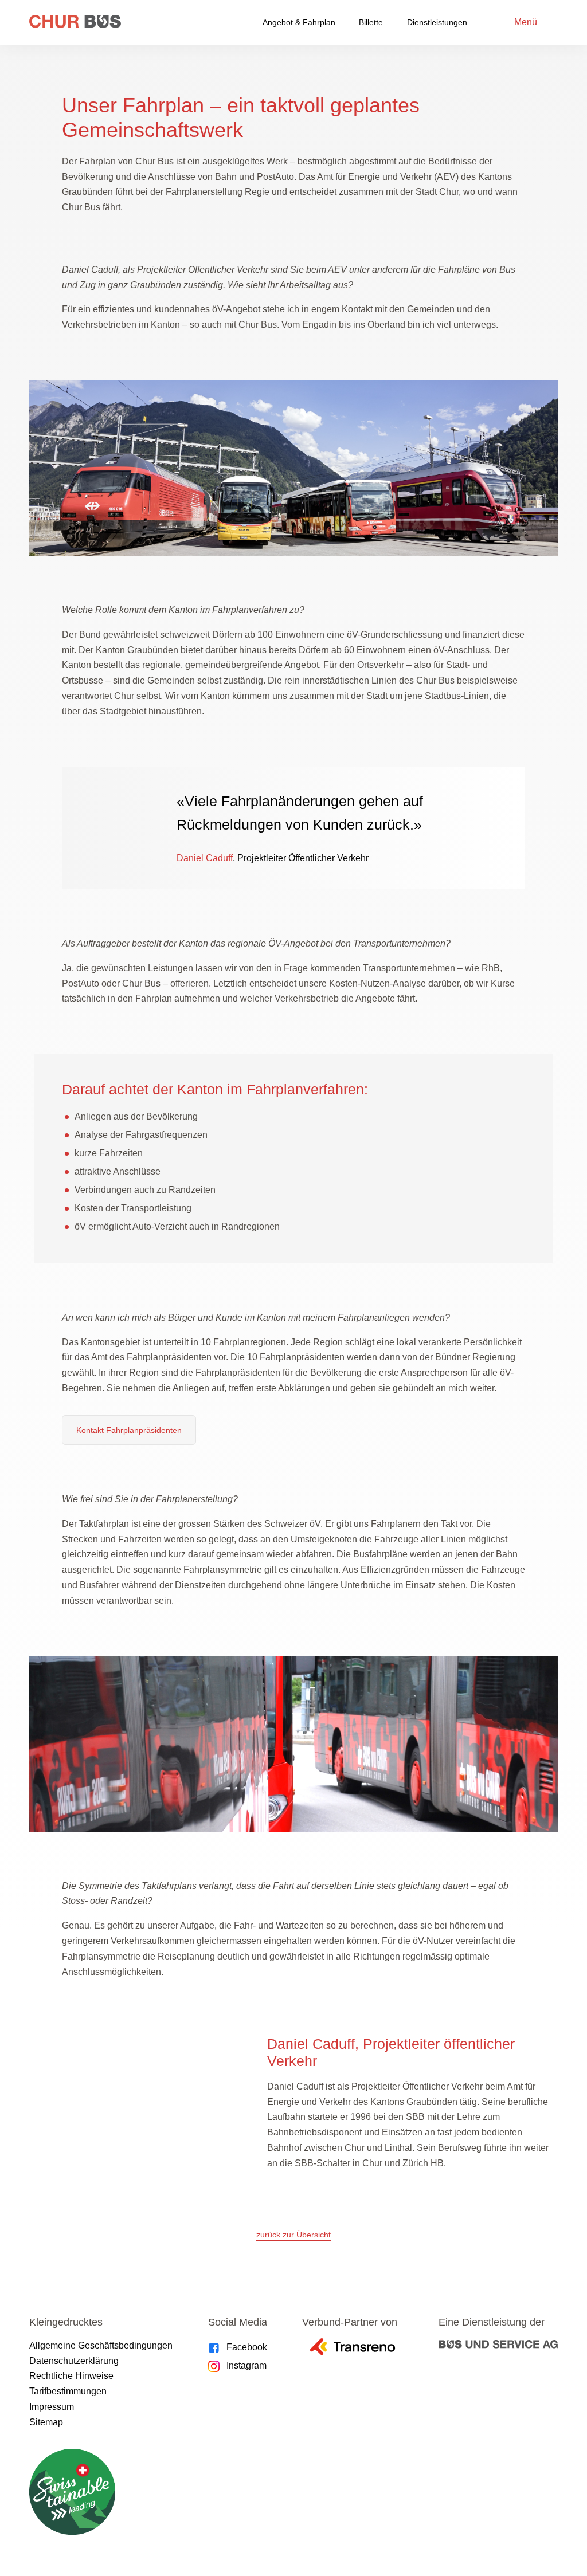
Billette (371, 22)
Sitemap (46, 2422)
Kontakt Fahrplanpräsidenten (129, 1430)
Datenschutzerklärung (74, 2361)
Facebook (247, 2347)
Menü (526, 22)
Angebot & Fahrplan (299, 22)
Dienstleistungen (437, 22)
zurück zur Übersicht (293, 2235)
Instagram (246, 2365)
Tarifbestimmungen (68, 2391)
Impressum (52, 2407)
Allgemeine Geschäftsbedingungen (101, 2345)
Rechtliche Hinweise (71, 2376)
